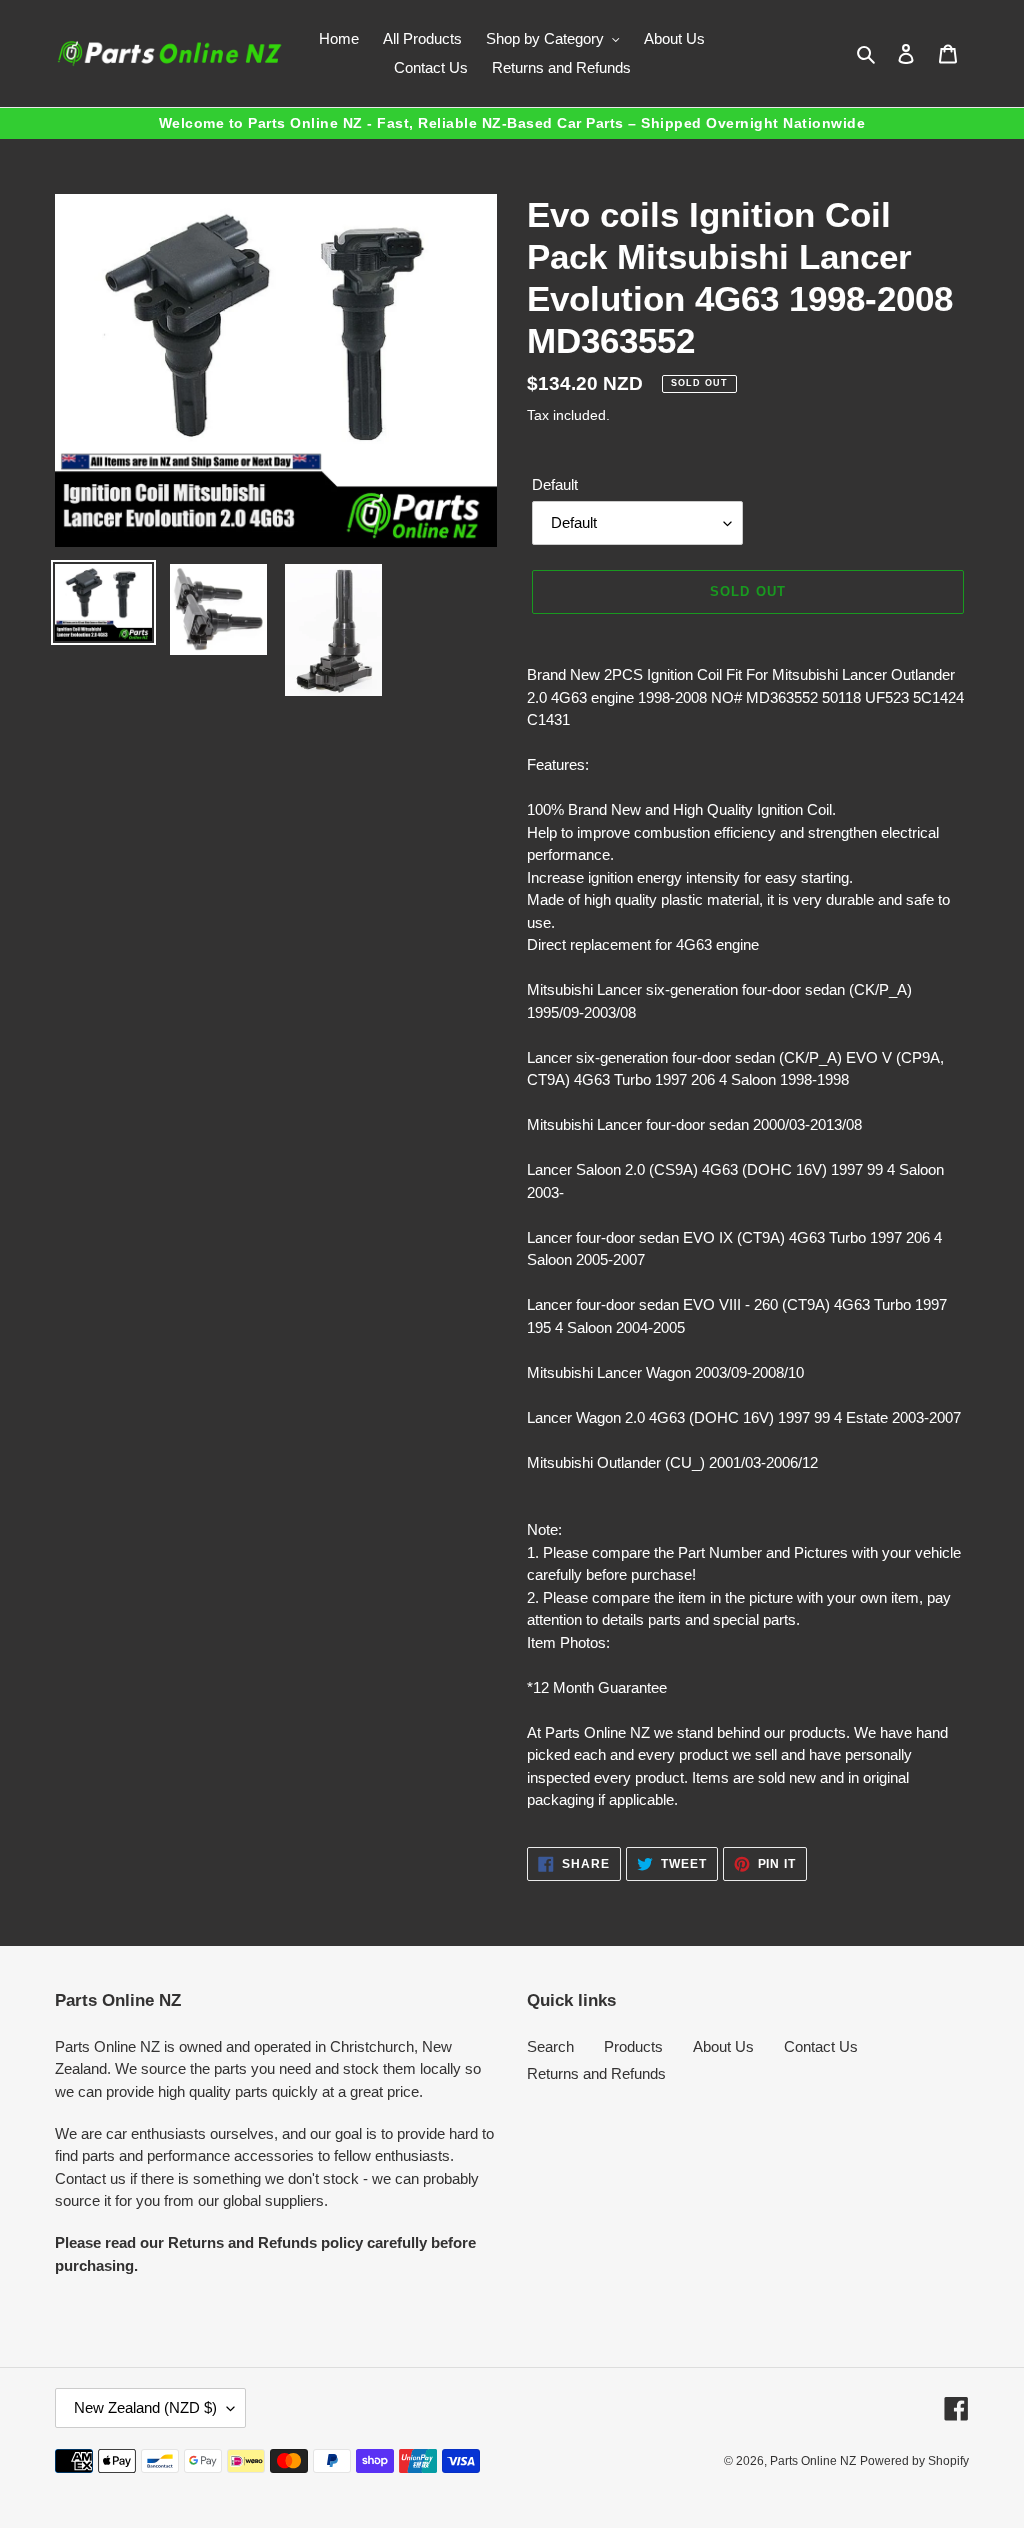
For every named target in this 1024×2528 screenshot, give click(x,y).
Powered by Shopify (914, 2461)
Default (555, 484)
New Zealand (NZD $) (145, 2407)
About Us (723, 2046)
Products (633, 2046)
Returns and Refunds (596, 2073)
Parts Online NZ (813, 2461)
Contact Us (821, 2046)
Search (550, 2046)
